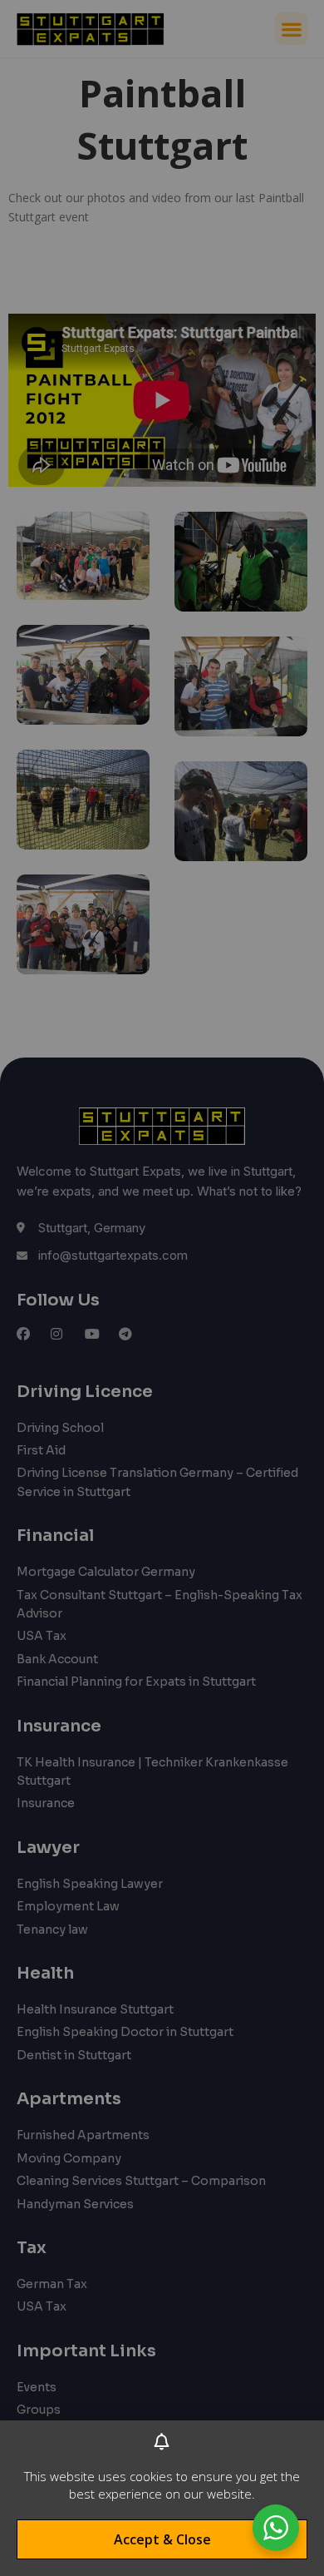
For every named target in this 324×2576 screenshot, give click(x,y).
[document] (162, 1288)
